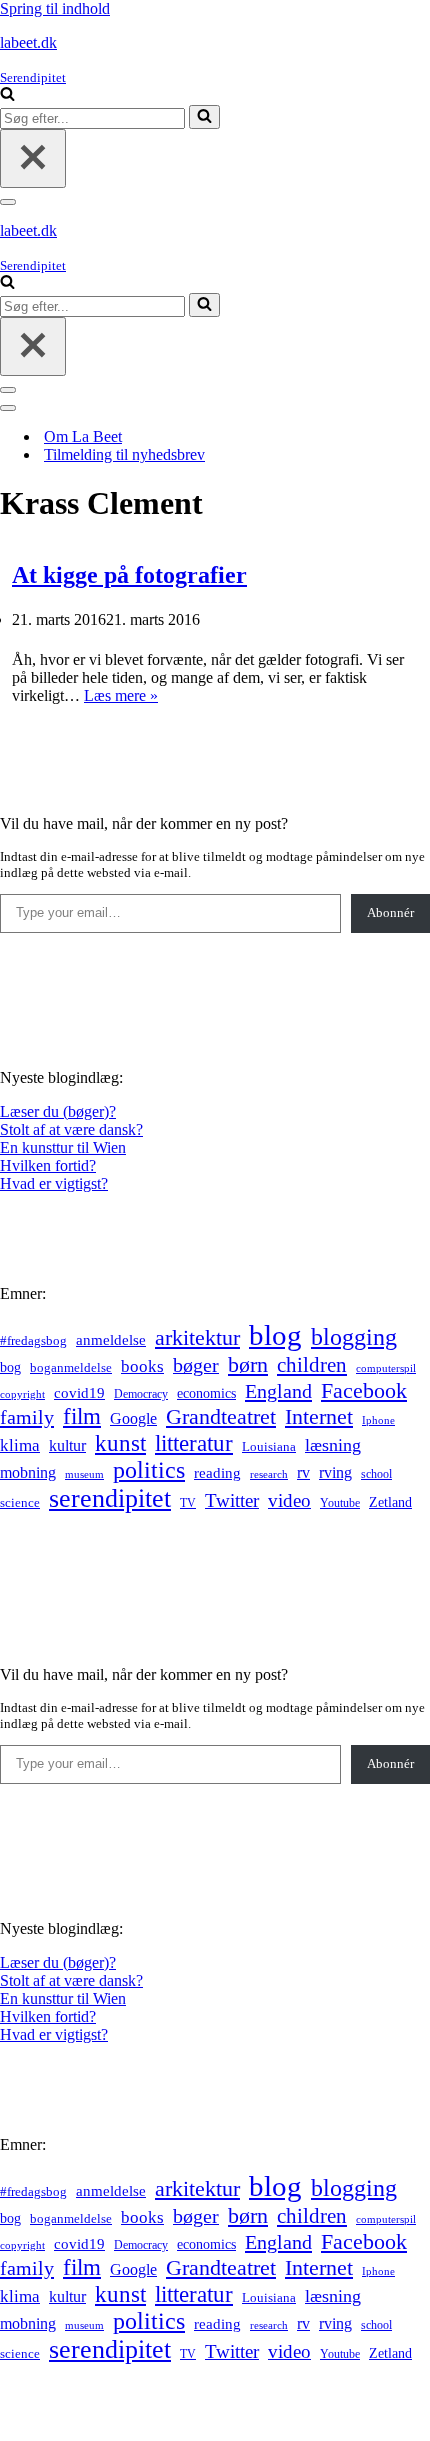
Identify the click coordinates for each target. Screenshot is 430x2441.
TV (188, 1503)
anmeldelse (111, 1340)
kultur (67, 1445)
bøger (196, 1365)
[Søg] (7, 95)
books (142, 1366)
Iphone (378, 1420)
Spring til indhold (55, 8)
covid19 (79, 1393)
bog (10, 1367)
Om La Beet (83, 436)
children (312, 1365)
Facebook (364, 1390)
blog (275, 1335)
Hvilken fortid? (48, 1165)
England (278, 1391)
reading (217, 1473)
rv (303, 1472)
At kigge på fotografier (129, 575)
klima (20, 1445)
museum (84, 1474)
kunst (120, 1443)
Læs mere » (121, 695)
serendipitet (110, 1498)
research (269, 1474)
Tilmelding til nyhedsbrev (124, 454)
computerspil (386, 1368)
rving (335, 1472)
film (82, 1416)
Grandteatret (221, 1416)
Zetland (390, 1502)
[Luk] (33, 158)
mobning (28, 1472)
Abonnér (390, 912)
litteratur (194, 1443)
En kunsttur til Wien (63, 1147)
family (27, 1417)
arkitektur (197, 1338)
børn (248, 1364)
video (289, 1500)
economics (206, 1393)
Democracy (141, 1394)
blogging (354, 1337)
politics (149, 1470)
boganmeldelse (71, 1367)
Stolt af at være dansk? (71, 1129)
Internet (319, 1417)
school (376, 1474)
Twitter (232, 1500)
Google (133, 1418)
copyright (22, 1394)
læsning (333, 1445)
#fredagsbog (33, 1341)
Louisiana (269, 1447)
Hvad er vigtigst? (54, 1183)
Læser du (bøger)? (58, 1111)
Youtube (340, 1503)
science (20, 1503)
